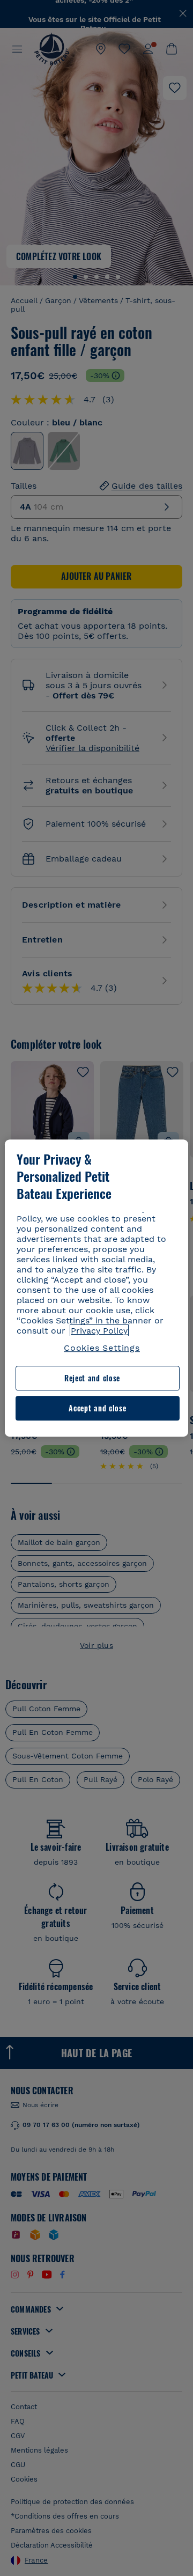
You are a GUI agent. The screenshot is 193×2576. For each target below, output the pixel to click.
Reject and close (92, 1378)
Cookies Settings (102, 1348)
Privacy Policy (99, 1331)
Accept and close (97, 1408)
